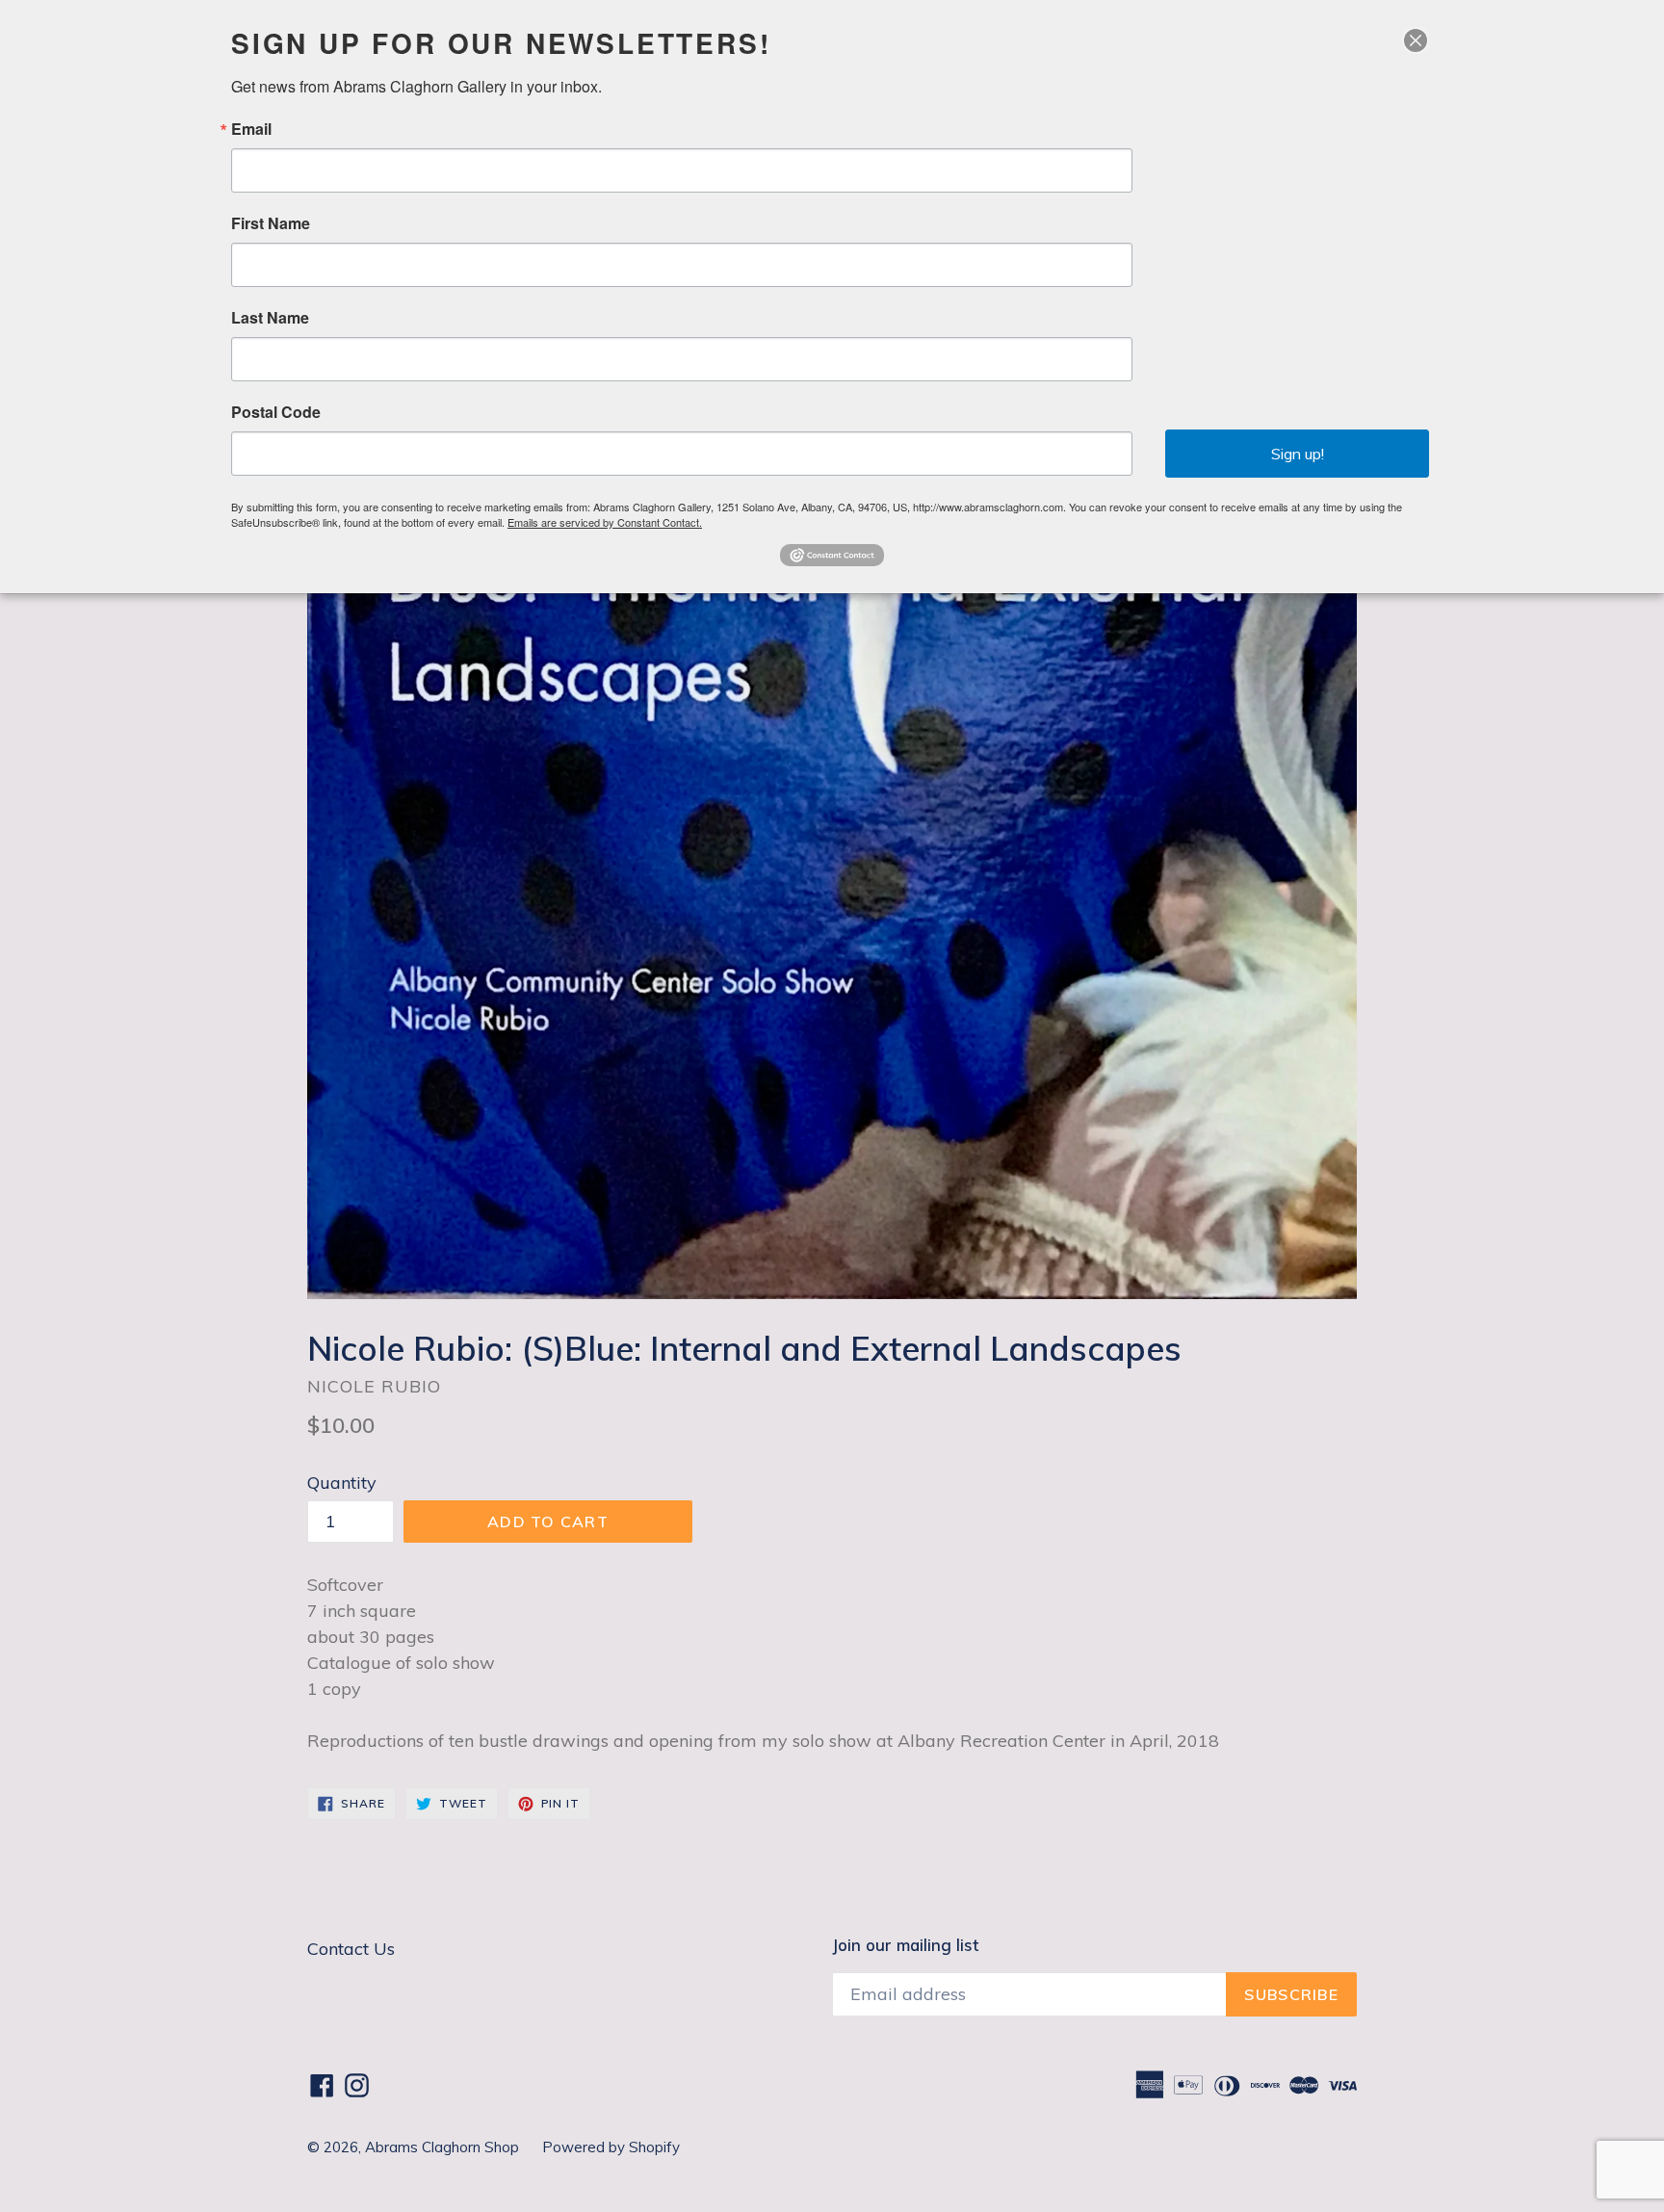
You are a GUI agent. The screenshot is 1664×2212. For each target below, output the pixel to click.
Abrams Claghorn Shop (444, 2147)
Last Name (270, 318)
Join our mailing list (905, 1945)
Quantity (342, 1483)
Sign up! (1298, 454)
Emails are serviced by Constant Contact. (605, 522)
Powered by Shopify (611, 2147)
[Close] (1416, 40)
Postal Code (276, 412)
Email (251, 129)
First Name (271, 223)
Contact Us (351, 1949)
